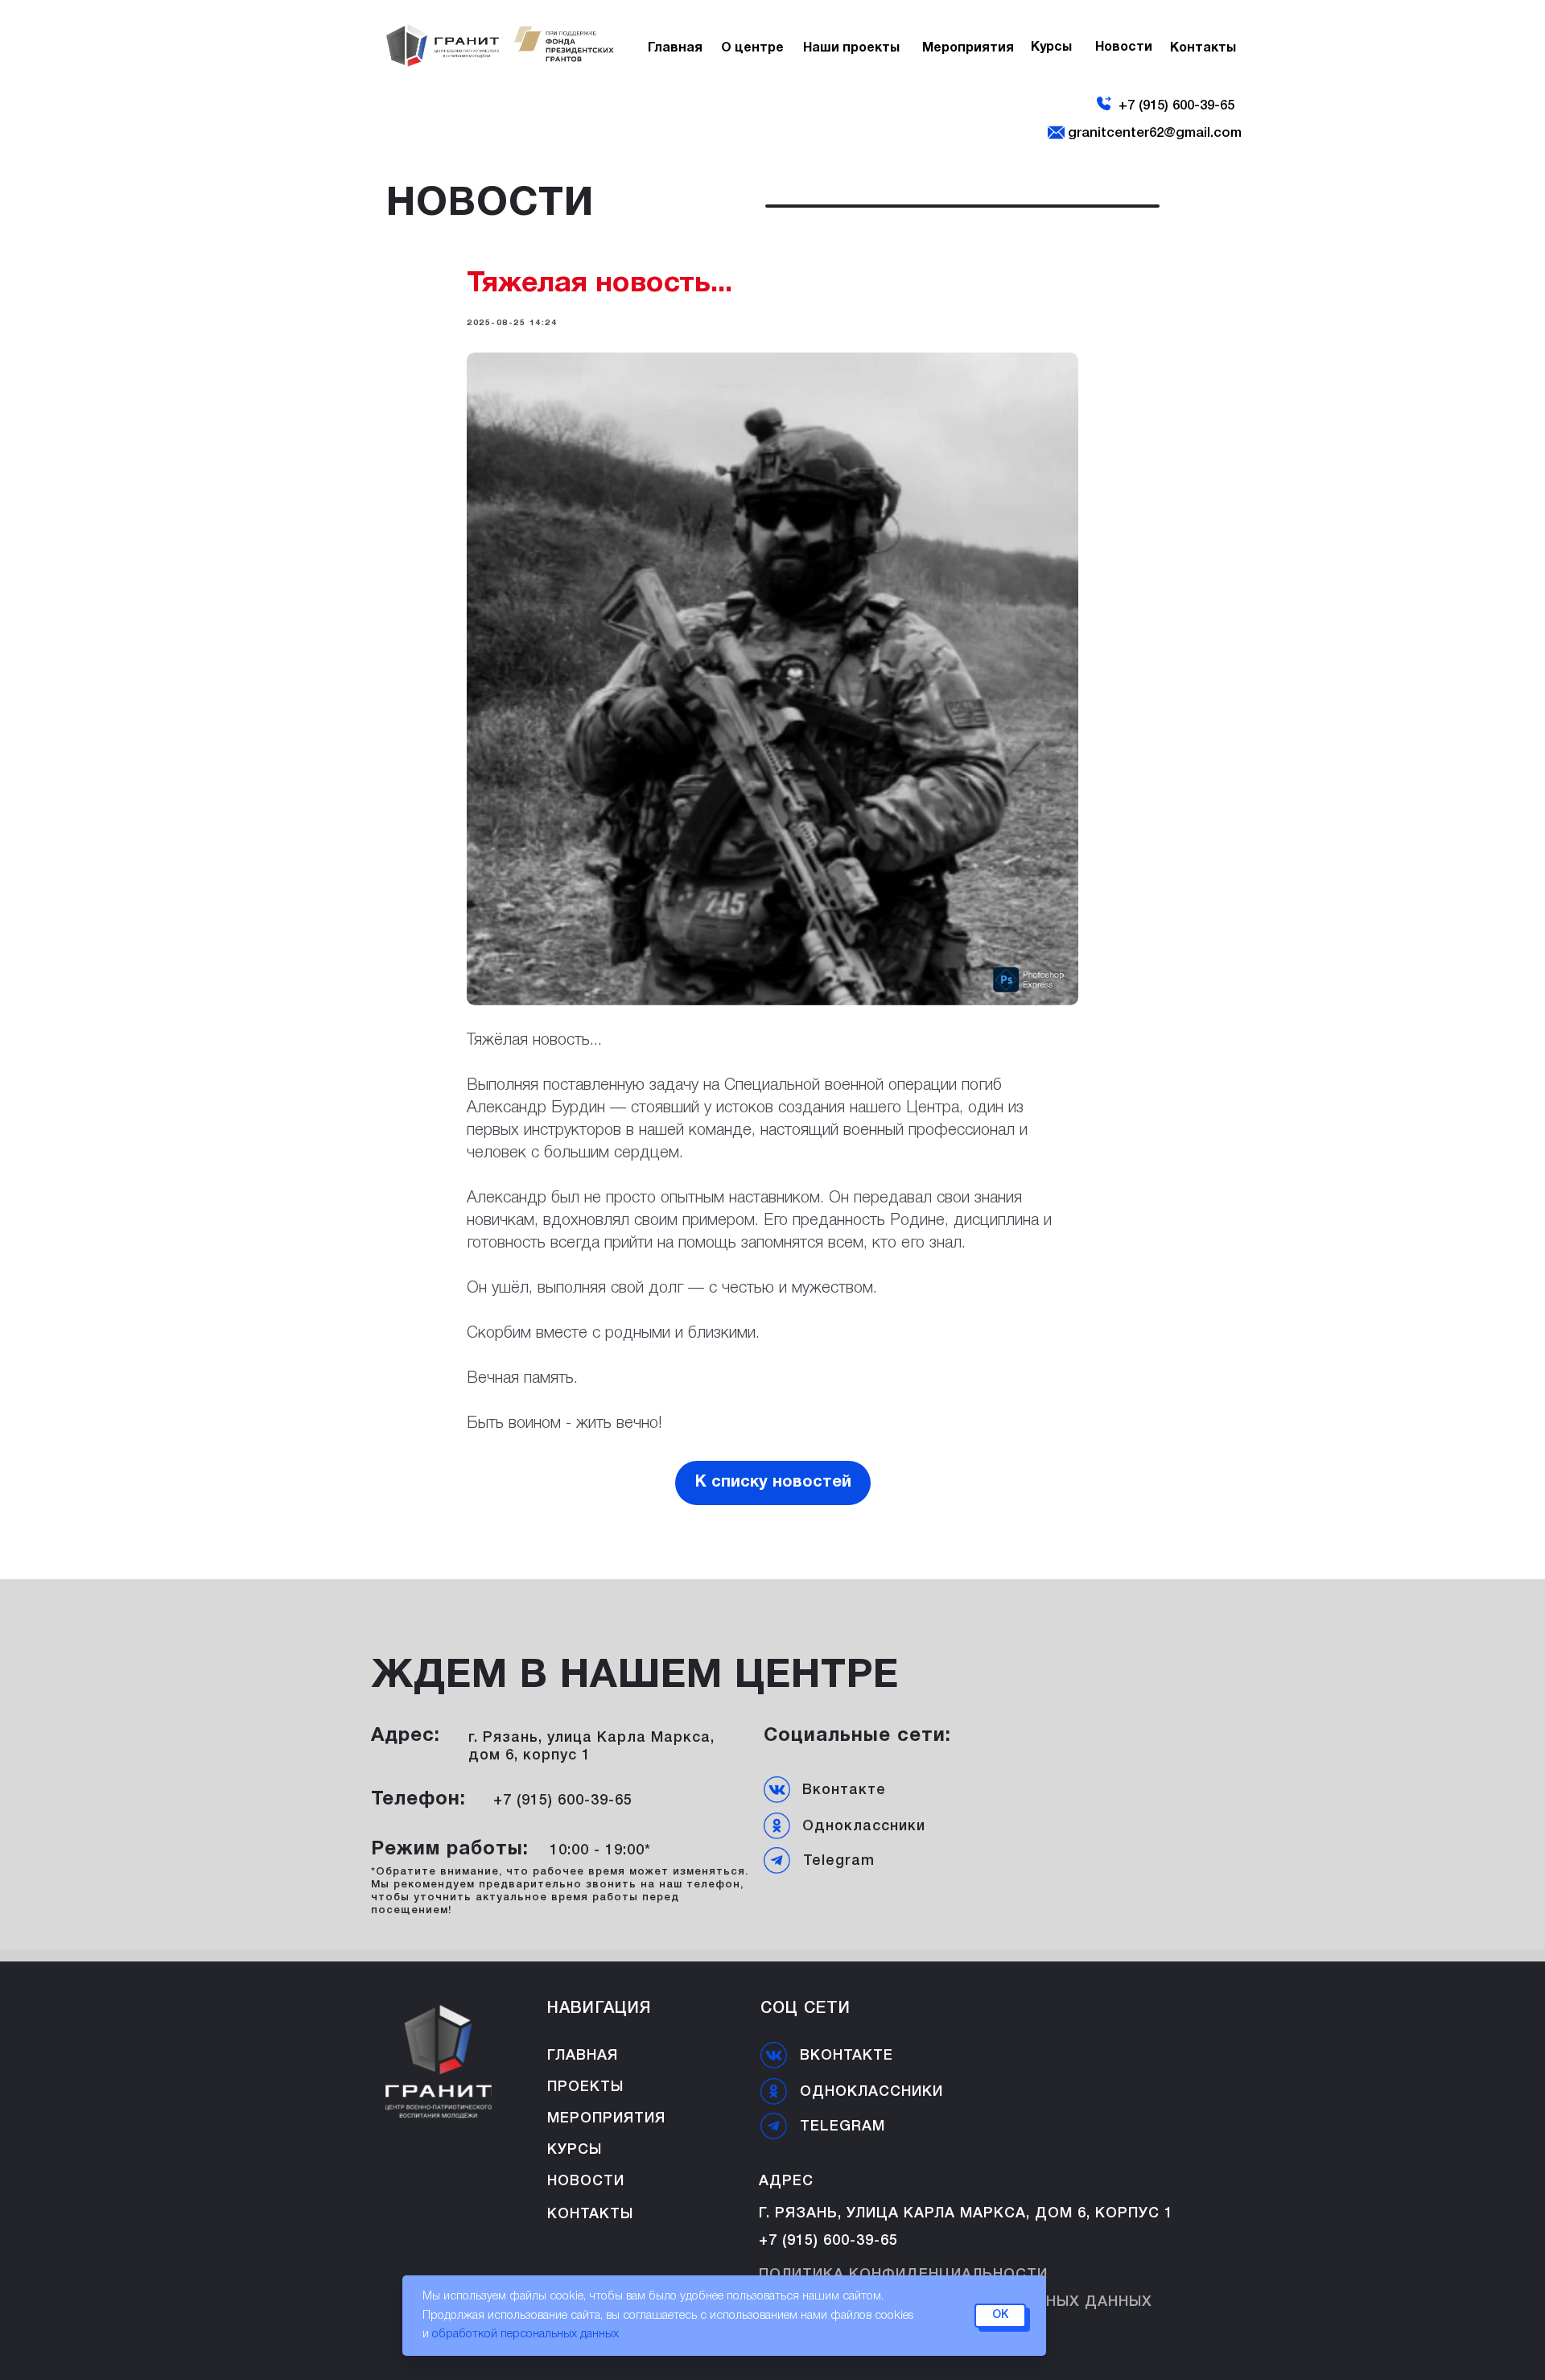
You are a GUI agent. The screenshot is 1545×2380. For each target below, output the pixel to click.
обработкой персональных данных (525, 2334)
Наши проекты (851, 48)
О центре (752, 48)
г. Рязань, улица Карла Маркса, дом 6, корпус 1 (966, 2213)
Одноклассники (864, 1826)
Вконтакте (844, 1790)
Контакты (590, 2214)
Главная (675, 48)
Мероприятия (606, 2118)
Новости (1124, 48)
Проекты (585, 2087)
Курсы (1051, 48)
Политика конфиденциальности (903, 2275)
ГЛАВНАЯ (583, 2056)
